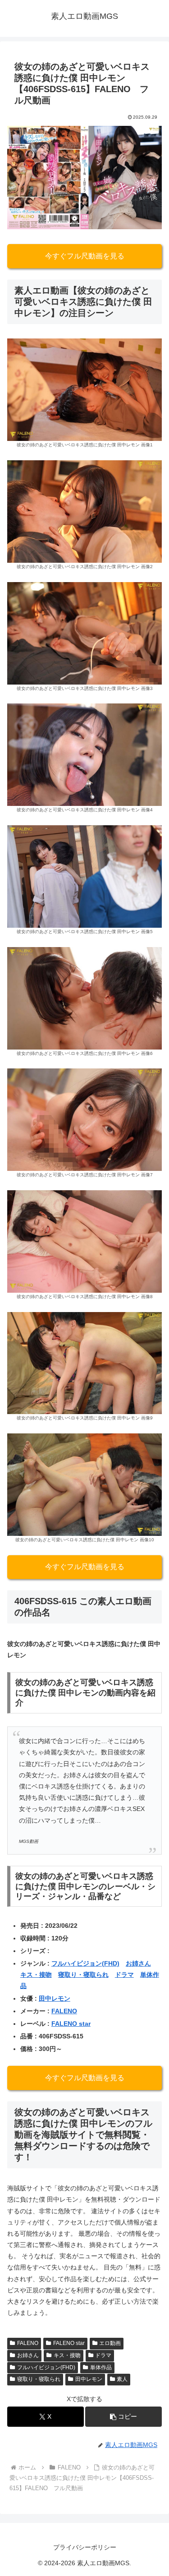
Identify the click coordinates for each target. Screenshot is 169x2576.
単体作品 (101, 2367)
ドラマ (124, 1975)
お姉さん (138, 1963)
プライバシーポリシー (85, 2547)
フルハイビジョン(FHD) (85, 1963)
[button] (123, 2417)
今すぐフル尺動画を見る (85, 256)
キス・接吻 (36, 1975)
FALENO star (71, 2024)
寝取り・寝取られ (83, 1975)
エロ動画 (110, 2343)
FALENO (64, 2011)
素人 (122, 2379)
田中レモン (55, 1998)
